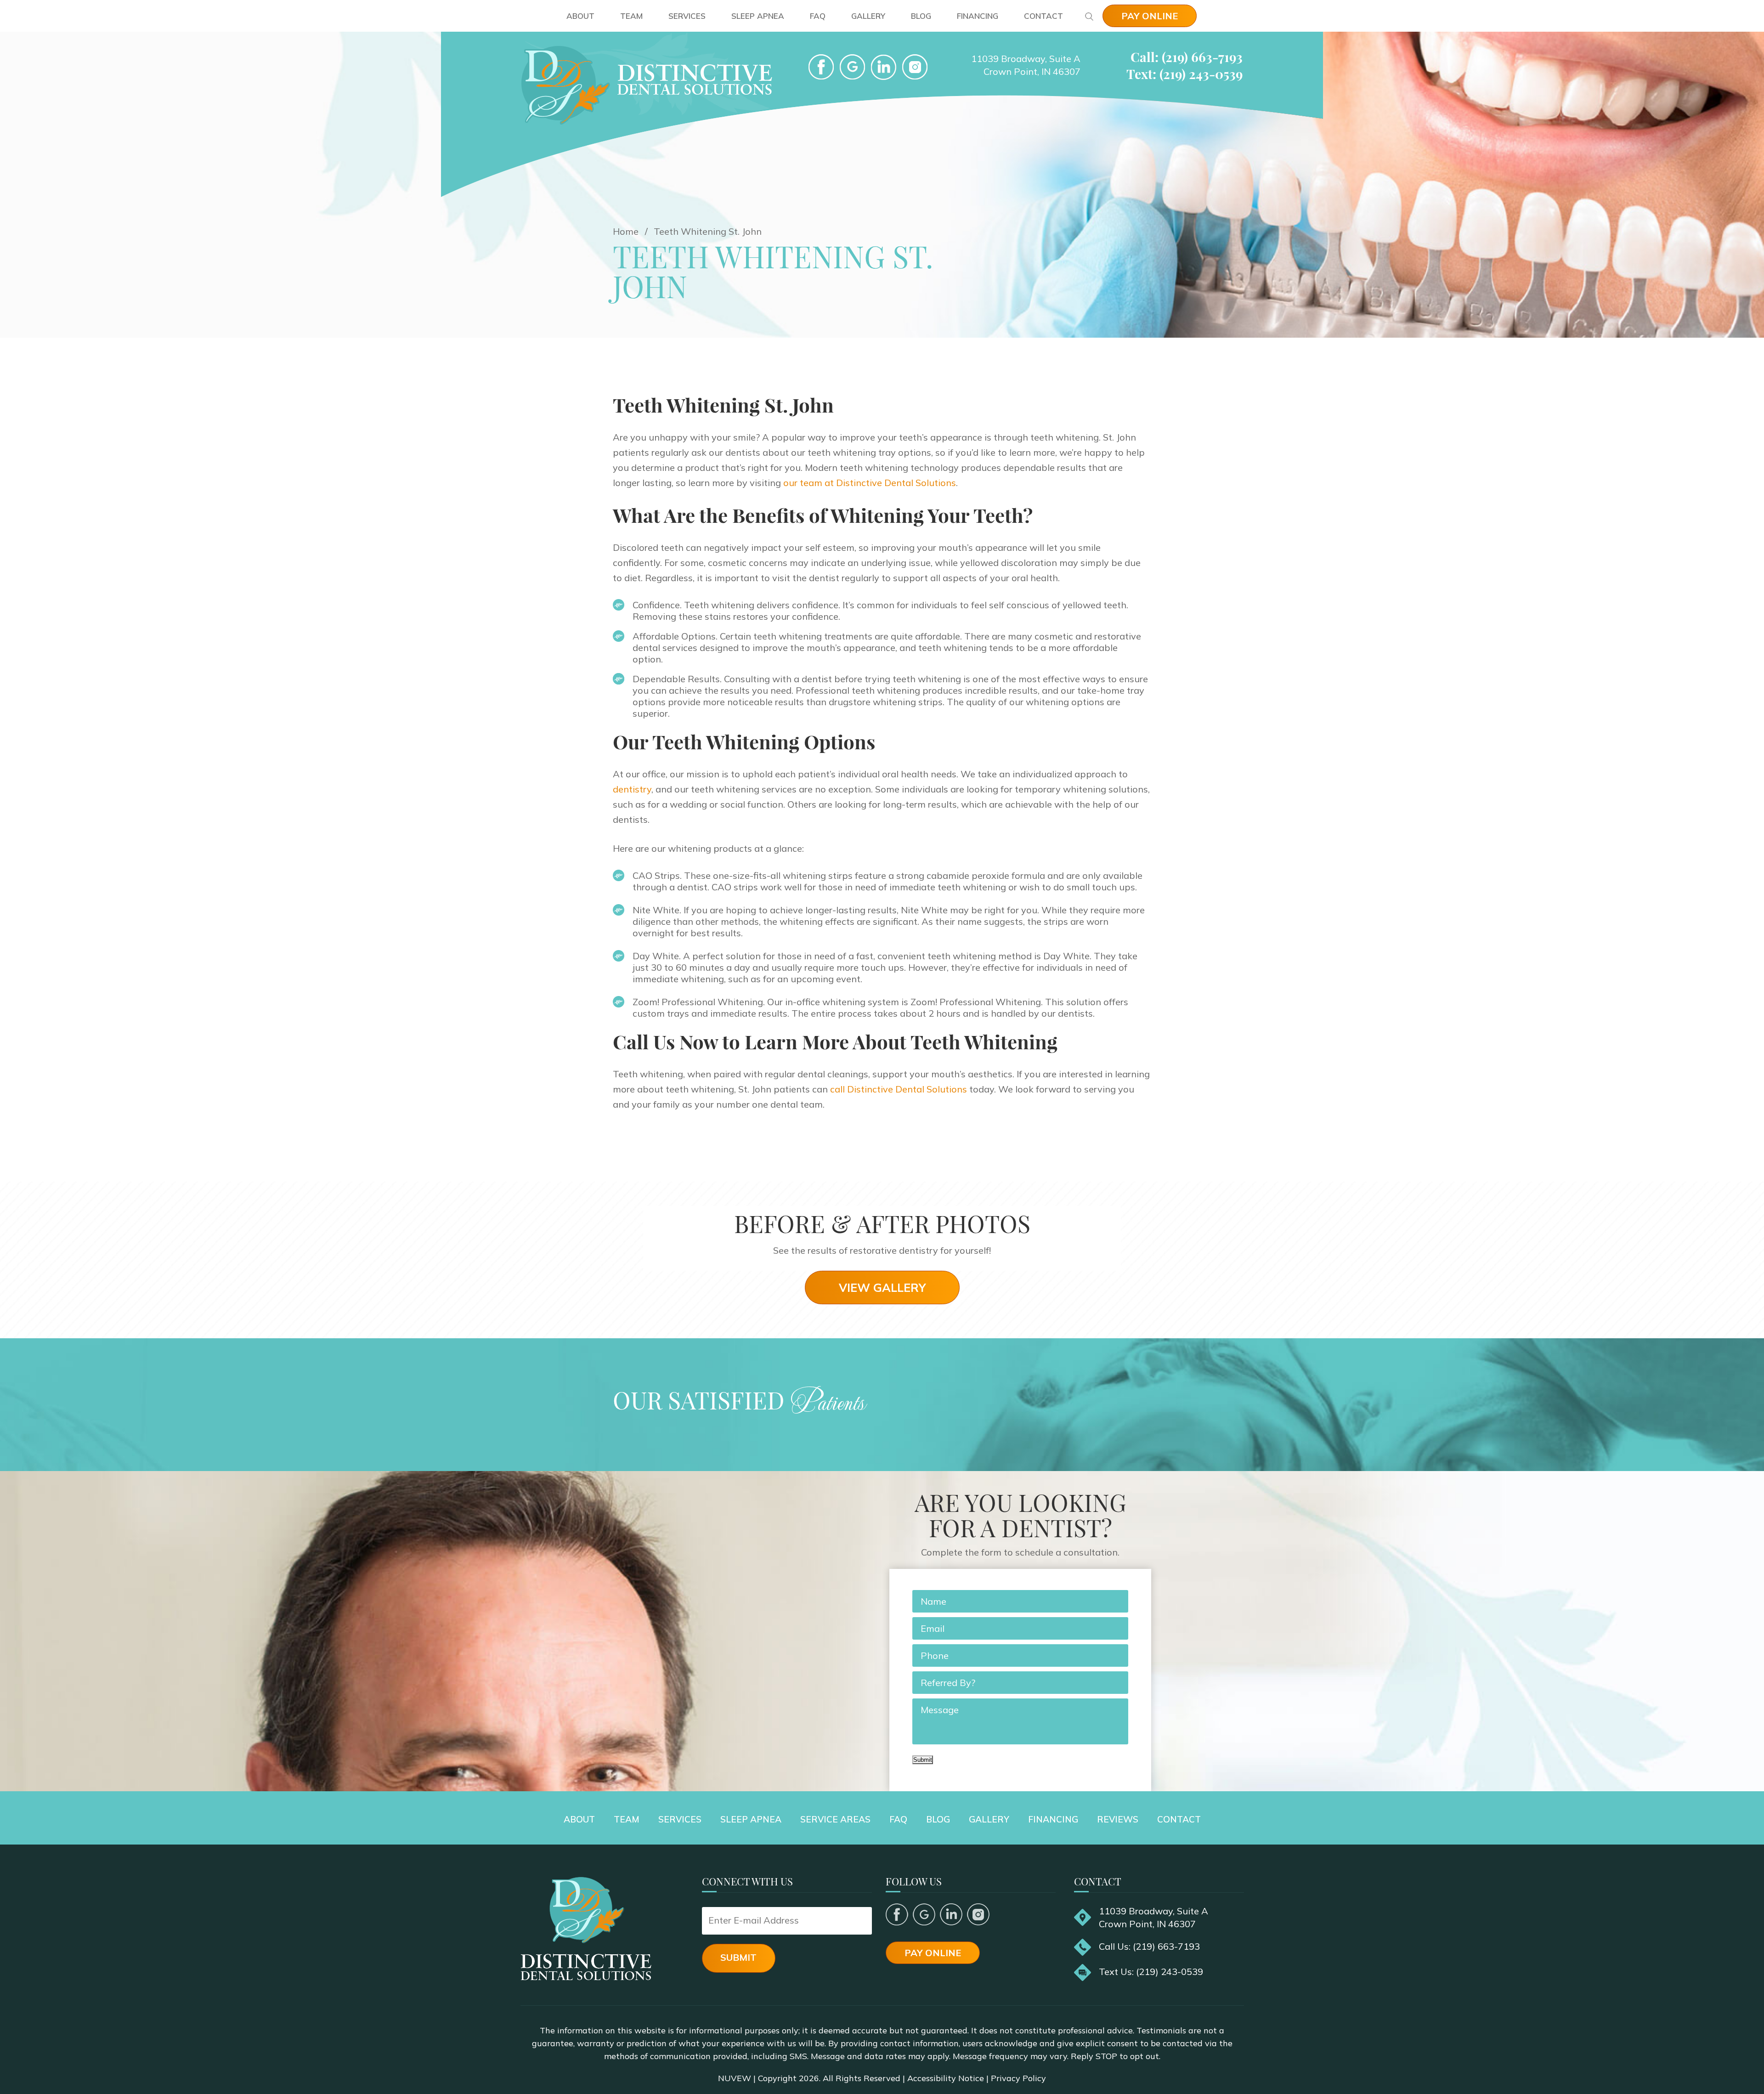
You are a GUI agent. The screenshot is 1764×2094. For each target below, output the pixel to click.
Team (631, 16)
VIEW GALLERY (882, 1288)
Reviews (1118, 1819)
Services (687, 16)
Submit (923, 1760)
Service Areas (835, 1819)
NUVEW (735, 2078)
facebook (821, 67)
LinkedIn (884, 67)
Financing (978, 16)
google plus (924, 1914)
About (580, 16)
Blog (921, 16)
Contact (1043, 16)
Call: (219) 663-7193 (1187, 57)
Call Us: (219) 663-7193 (1149, 1946)
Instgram (915, 67)
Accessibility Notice (946, 2078)
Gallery (868, 16)
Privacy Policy (1018, 2078)
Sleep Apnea (758, 16)
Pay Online (1150, 16)
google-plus (852, 67)
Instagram (978, 1914)
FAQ (818, 16)
